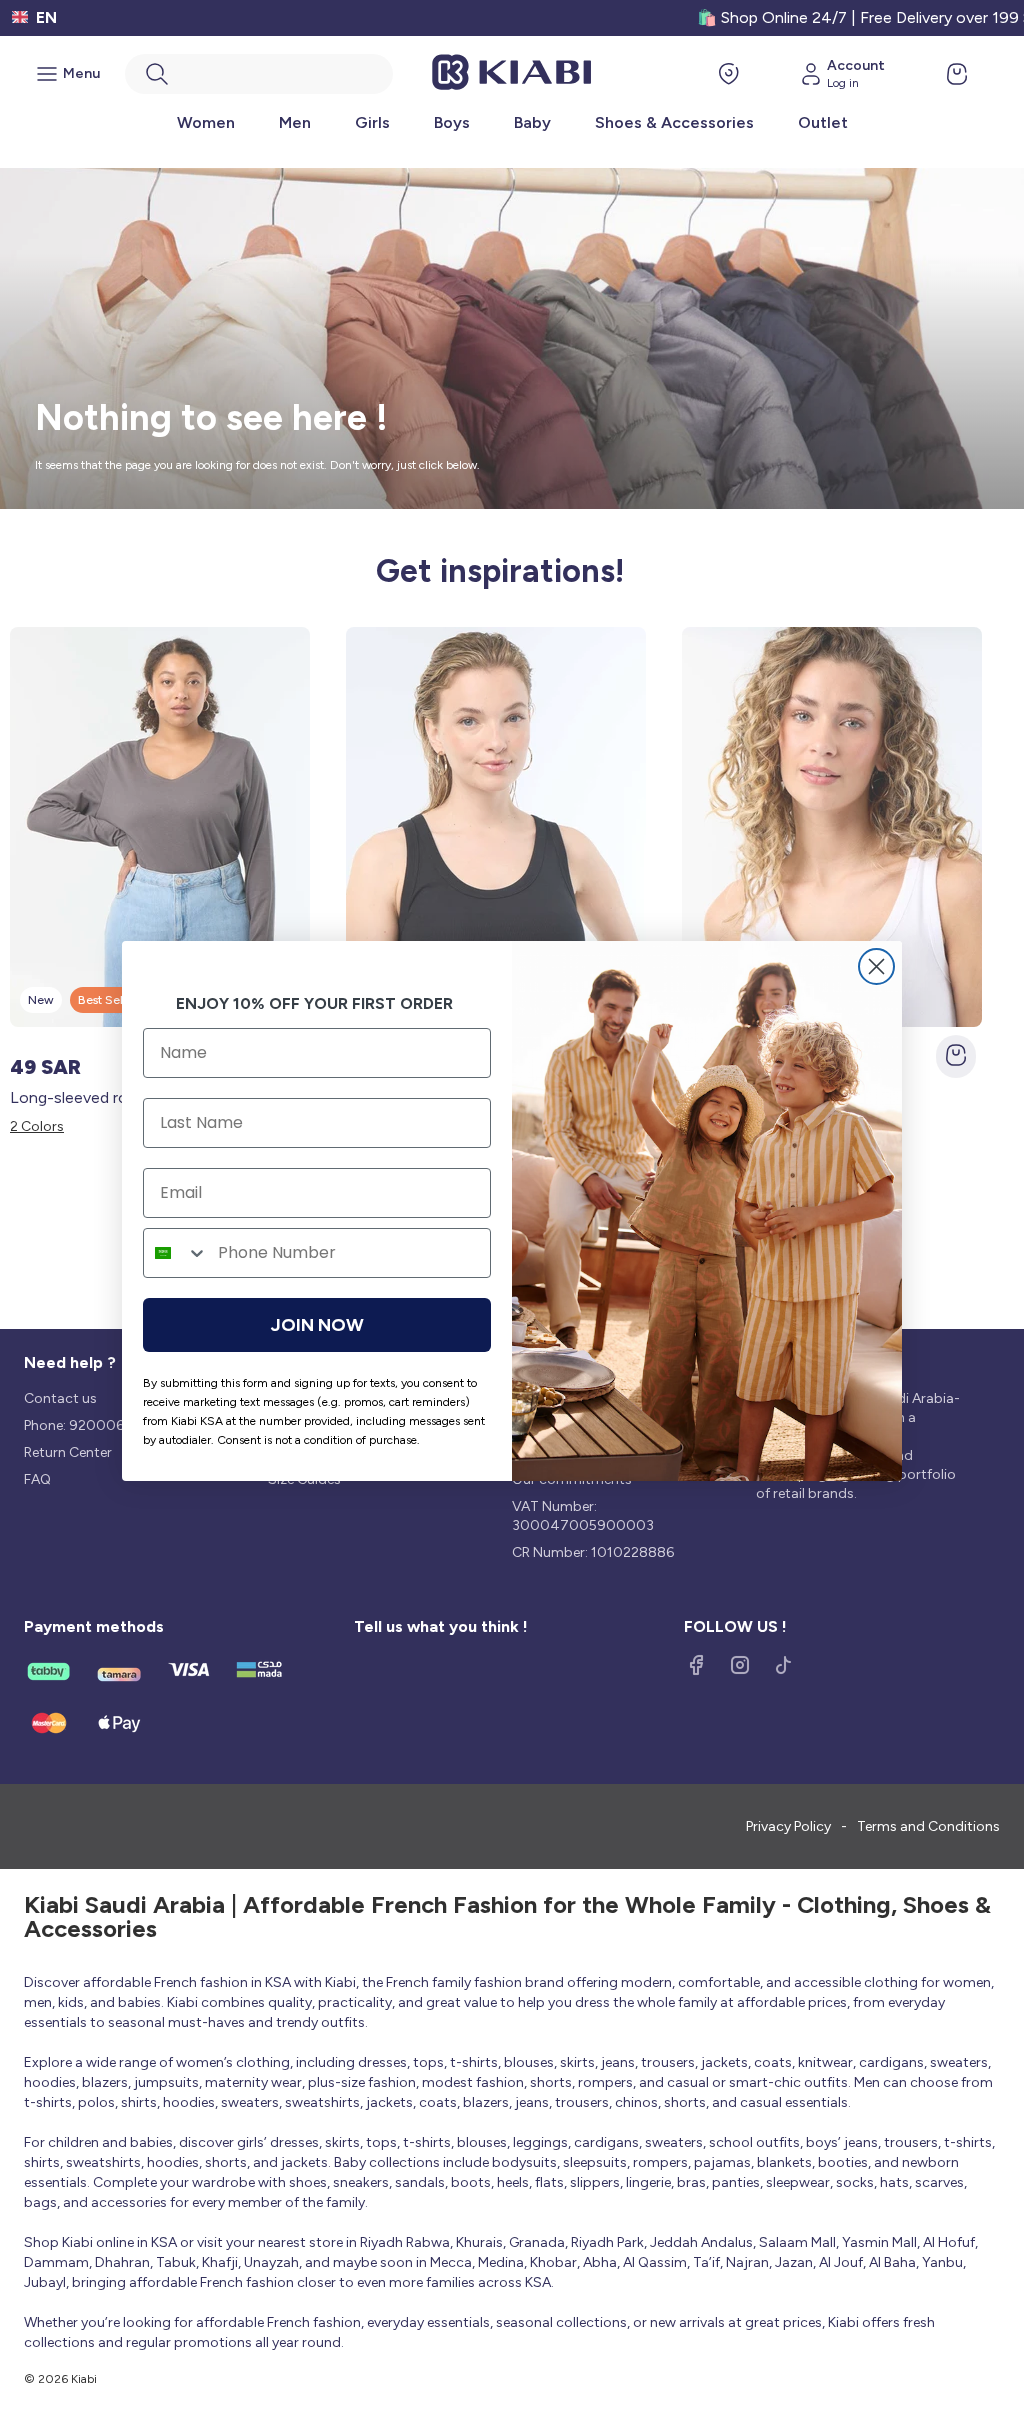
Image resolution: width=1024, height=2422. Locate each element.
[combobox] (176, 1253)
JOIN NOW (317, 1325)
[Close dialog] (876, 966)
